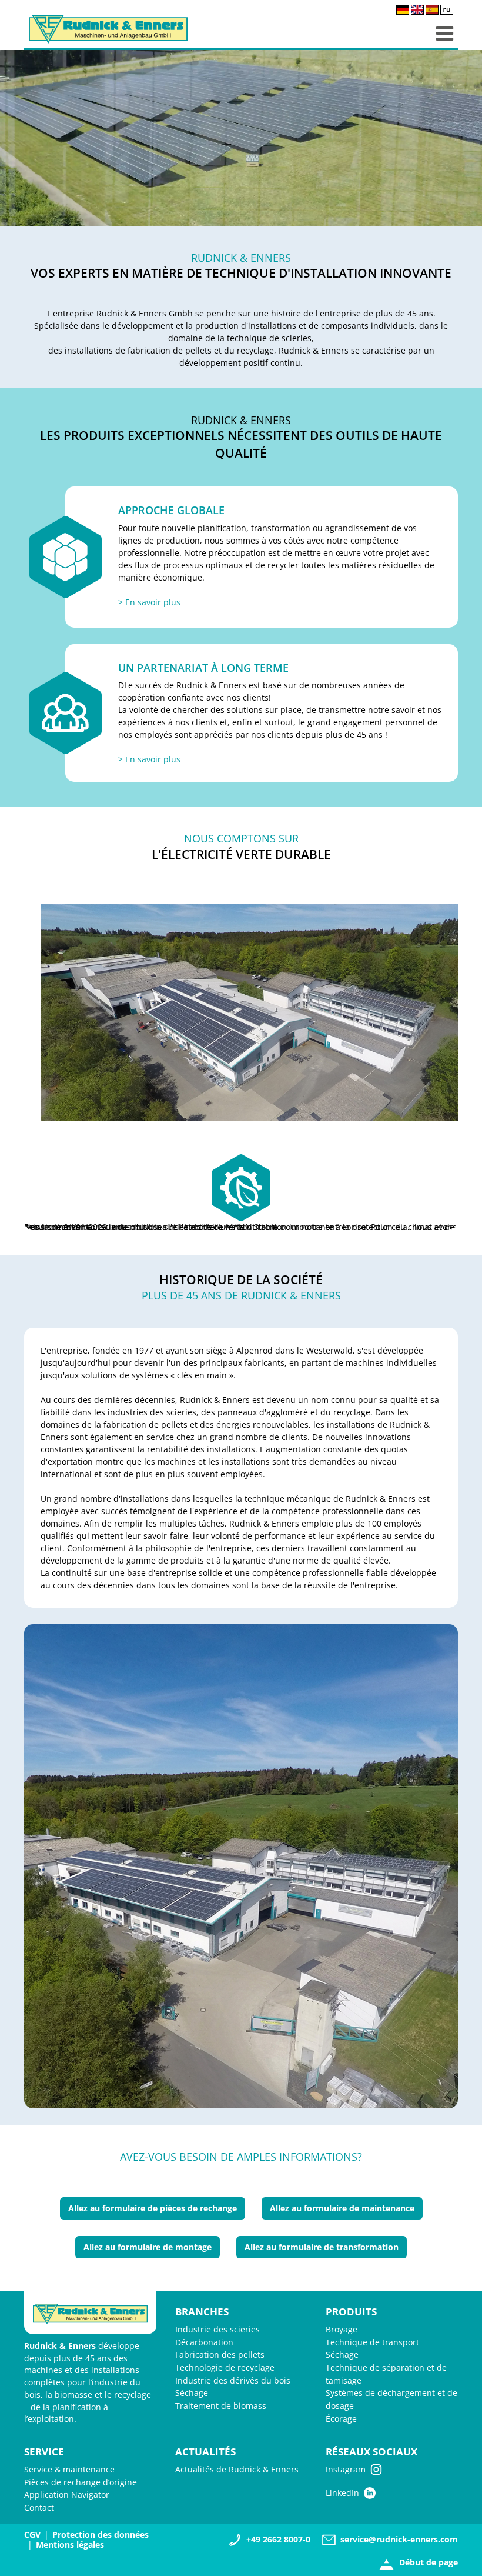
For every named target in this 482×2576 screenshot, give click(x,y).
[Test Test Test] (241, 1867)
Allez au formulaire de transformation (322, 2247)
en (417, 10)
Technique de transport (372, 2342)
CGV (32, 2535)
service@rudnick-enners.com (399, 2539)
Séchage (192, 2393)
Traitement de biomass (221, 2406)
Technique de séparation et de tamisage (386, 2374)
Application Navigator (67, 2495)
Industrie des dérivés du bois (233, 2380)
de (403, 10)
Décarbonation (204, 2342)
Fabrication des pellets (220, 2355)
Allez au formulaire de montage (148, 2247)
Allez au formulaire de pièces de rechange (153, 2208)
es (432, 10)
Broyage (342, 2329)
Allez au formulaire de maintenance (342, 2208)
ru (447, 10)
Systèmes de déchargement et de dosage (391, 2399)
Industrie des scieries (217, 2329)
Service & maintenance (69, 2469)
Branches (202, 2312)
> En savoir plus (149, 602)
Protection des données (101, 2535)
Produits (351, 2312)
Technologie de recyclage (225, 2367)
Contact (39, 2507)
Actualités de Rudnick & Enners (237, 2469)
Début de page (429, 2562)
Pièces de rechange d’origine (81, 2482)
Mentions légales (70, 2545)
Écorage (341, 2419)
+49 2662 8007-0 (278, 2539)
